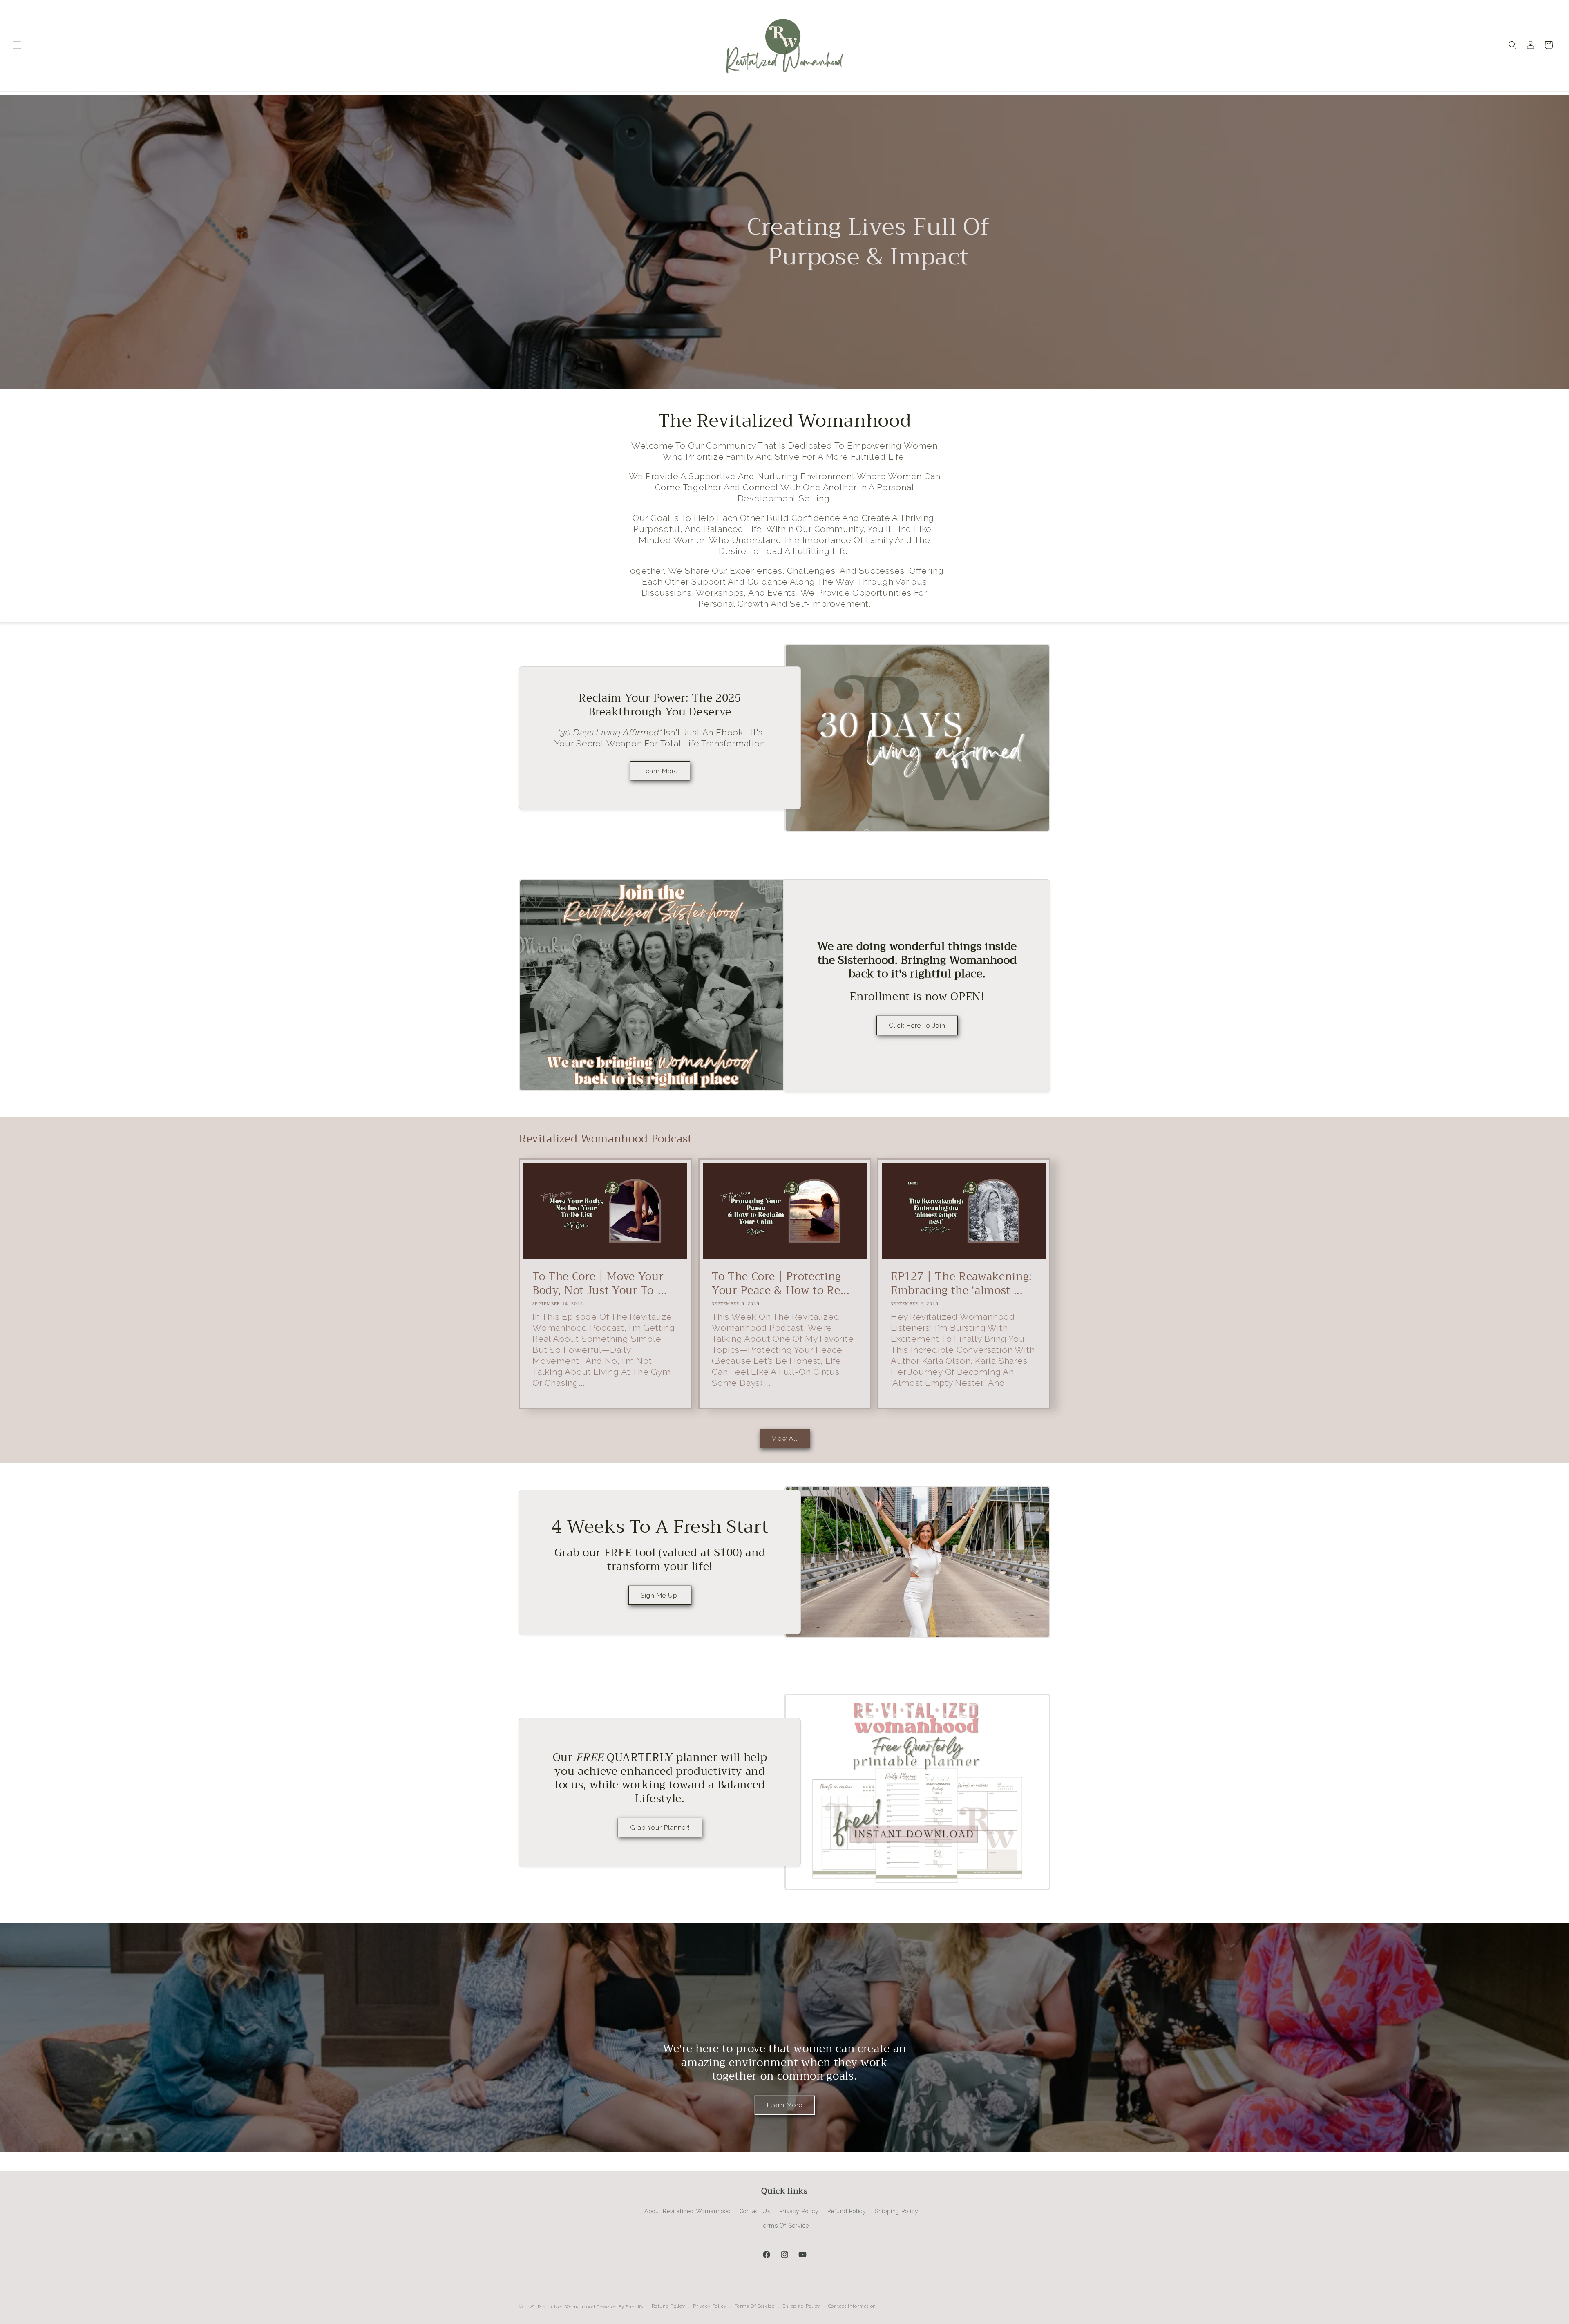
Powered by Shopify (620, 2307)
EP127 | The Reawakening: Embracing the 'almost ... (961, 1284)
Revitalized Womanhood (567, 2307)
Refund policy (668, 2306)
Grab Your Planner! (660, 1828)
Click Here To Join (917, 1026)
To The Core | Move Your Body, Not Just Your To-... (600, 1284)
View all (785, 1439)
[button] (17, 45)
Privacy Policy (799, 2211)
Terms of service (755, 2306)
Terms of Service (785, 2226)
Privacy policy (710, 2306)
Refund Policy (847, 2211)
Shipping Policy (897, 2211)
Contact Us (755, 2211)
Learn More (660, 771)
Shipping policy (802, 2306)
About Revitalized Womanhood (688, 2211)
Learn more (785, 2105)
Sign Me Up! (660, 1596)
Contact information (852, 2306)
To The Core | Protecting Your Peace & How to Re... (781, 1284)
